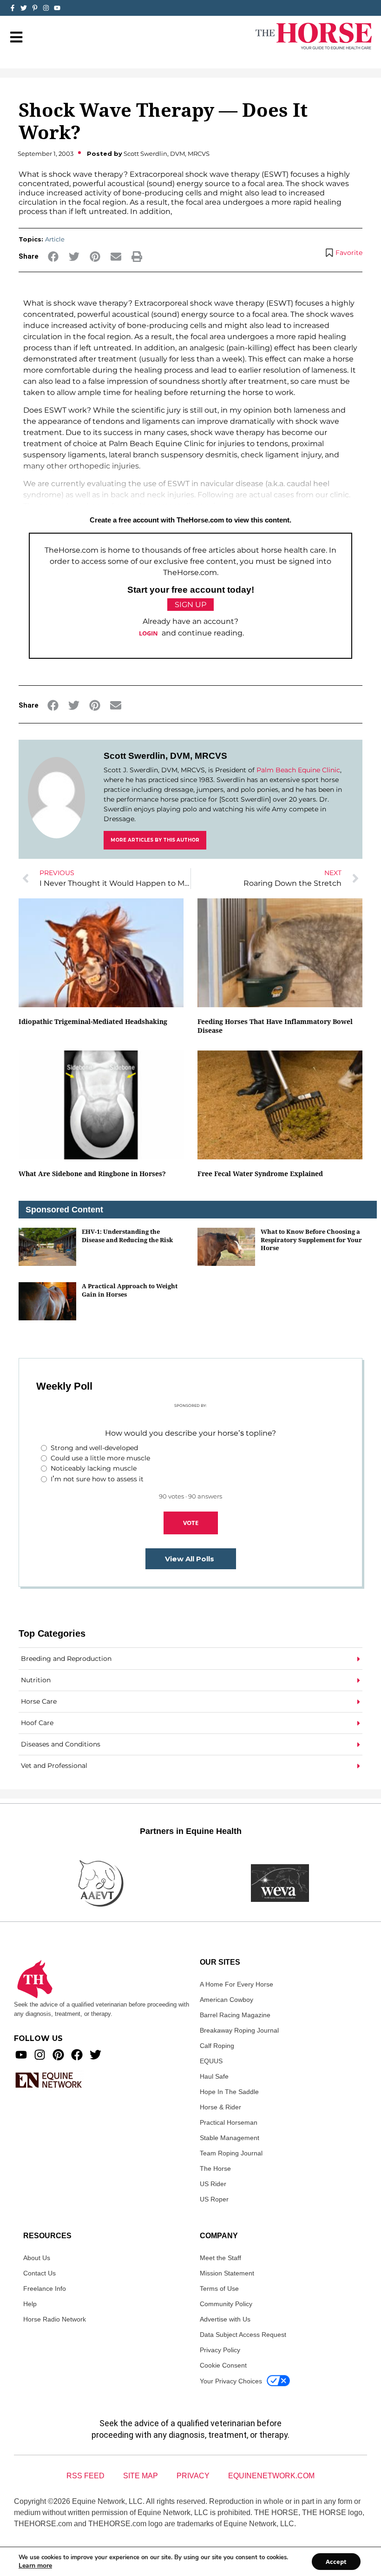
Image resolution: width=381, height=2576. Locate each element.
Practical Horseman (229, 2122)
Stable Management (230, 2138)
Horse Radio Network (55, 2319)
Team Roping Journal (231, 2153)
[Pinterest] (58, 2055)
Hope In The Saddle (229, 2092)
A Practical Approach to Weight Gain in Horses (130, 1290)
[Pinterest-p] (35, 8)
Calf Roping (217, 2046)
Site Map (141, 2476)
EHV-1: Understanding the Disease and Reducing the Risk (127, 1235)
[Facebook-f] (13, 8)
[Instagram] (46, 8)
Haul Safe (214, 2076)
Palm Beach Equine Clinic (298, 770)
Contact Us (39, 2273)
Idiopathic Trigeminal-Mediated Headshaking (93, 1021)
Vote (191, 1523)
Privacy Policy (220, 2350)
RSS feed (85, 2476)
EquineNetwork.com (271, 2476)
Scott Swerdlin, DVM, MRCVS (165, 756)
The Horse (215, 2168)
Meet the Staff (220, 2258)
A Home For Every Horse (236, 1984)
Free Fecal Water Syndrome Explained (260, 1174)
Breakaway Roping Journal (239, 2030)
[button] (53, 257)
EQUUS (211, 2061)
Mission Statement (227, 2273)
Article (55, 239)
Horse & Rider (220, 2107)
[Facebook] (77, 2055)
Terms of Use (219, 2288)
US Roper (214, 2199)
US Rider (213, 2184)
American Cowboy (227, 2000)
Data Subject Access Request (243, 2335)
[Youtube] (21, 2055)
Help (30, 2304)
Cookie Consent (223, 2365)
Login (148, 633)
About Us (37, 2258)
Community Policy (226, 2304)
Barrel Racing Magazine (235, 2015)
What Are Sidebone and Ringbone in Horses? (92, 1174)
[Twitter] (24, 8)
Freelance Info (45, 2288)
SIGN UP (190, 605)
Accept (336, 2562)
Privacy (193, 2476)
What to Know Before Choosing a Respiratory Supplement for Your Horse (311, 1240)
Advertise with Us (225, 2319)
